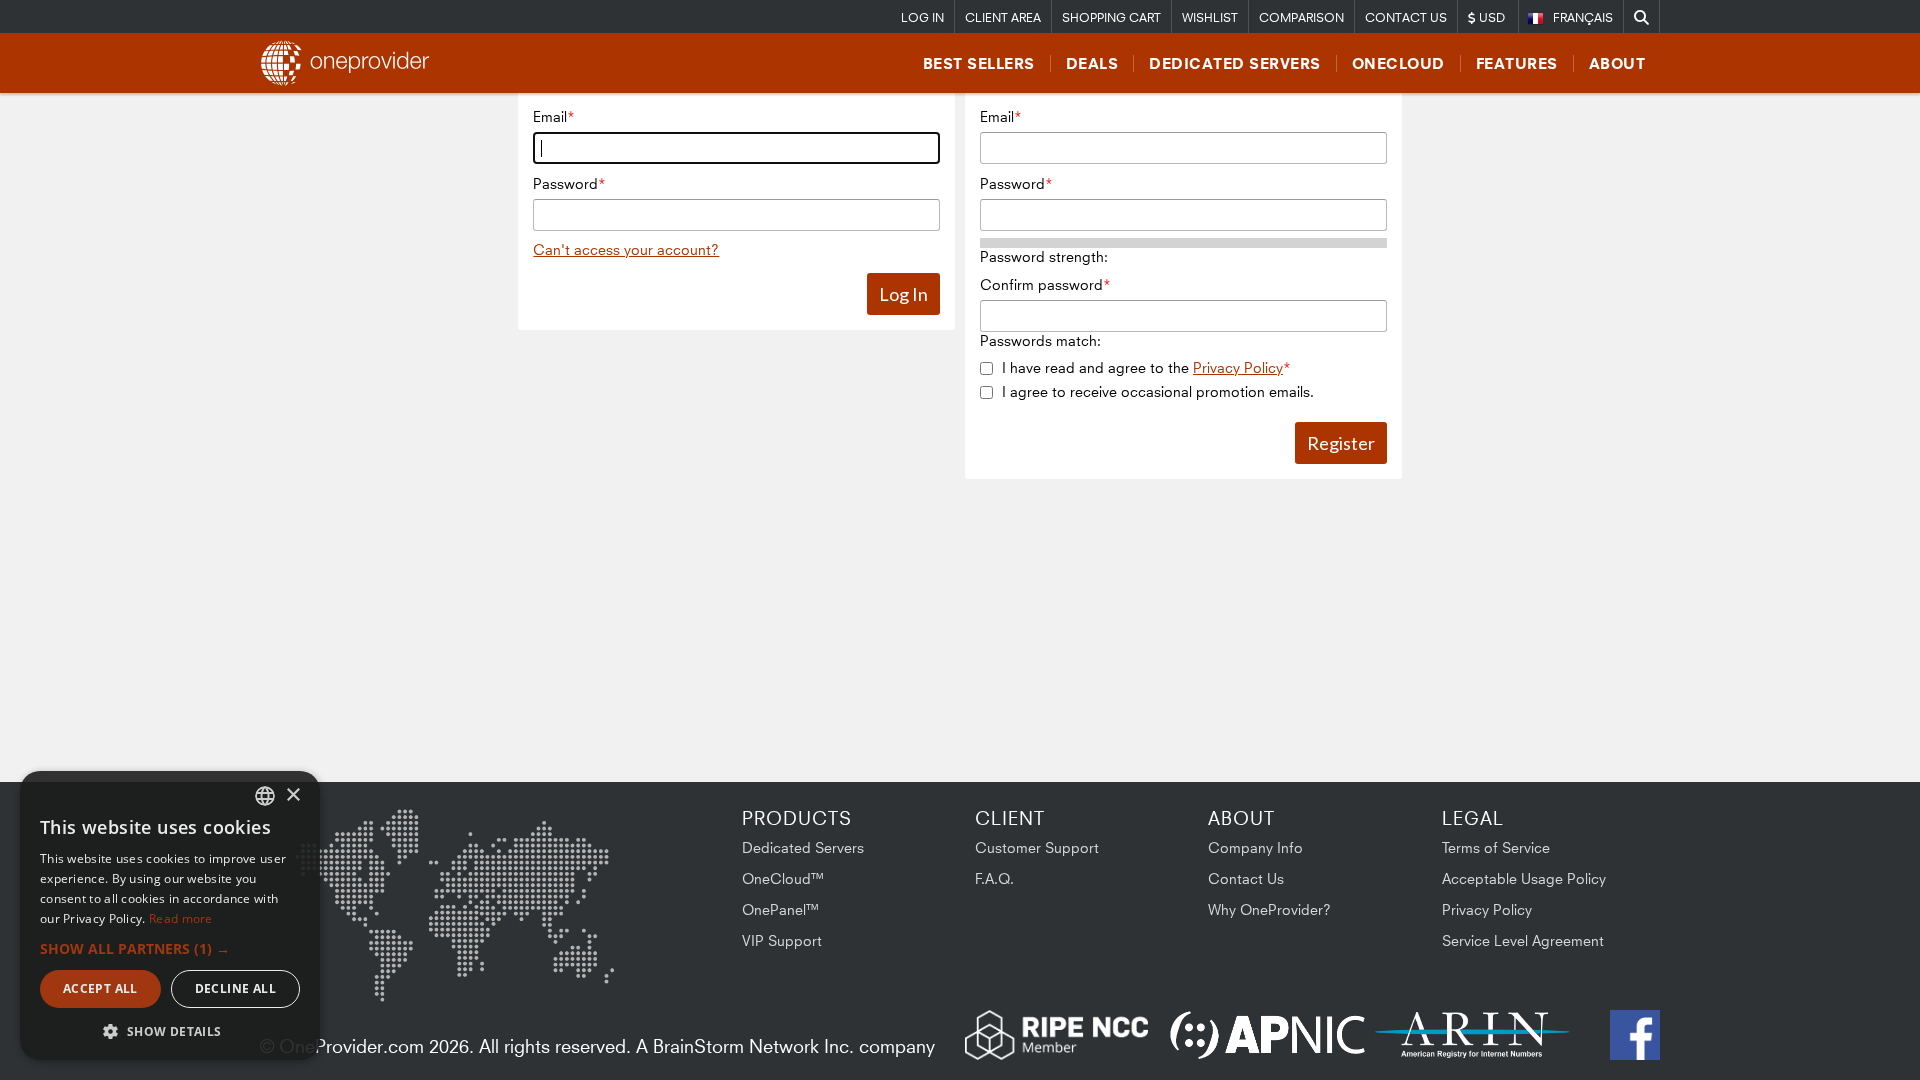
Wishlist (1210, 17)
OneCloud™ (783, 878)
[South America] (348, 967)
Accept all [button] (100, 988)
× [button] (292, 795)
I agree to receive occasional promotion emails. (1158, 391)
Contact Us (1406, 17)
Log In (922, 17)
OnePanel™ (781, 909)
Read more (181, 918)
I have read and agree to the (1142, 367)
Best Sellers (979, 63)
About (1617, 63)
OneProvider (351, 63)
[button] (170, 948)
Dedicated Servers (1235, 63)
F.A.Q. (994, 878)
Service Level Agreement (1523, 940)
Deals (1092, 63)
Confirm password (1041, 284)
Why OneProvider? (1269, 909)
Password (565, 183)
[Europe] (454, 854)
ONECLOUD (1398, 63)
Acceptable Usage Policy (1524, 878)
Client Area (1003, 17)
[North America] (347, 865)
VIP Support (782, 940)
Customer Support (1037, 847)
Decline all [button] (235, 988)
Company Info (1255, 847)
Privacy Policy (1238, 367)
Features (1517, 63)
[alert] (170, 915)
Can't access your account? (626, 249)
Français (1583, 17)
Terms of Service (1496, 847)
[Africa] (467, 954)
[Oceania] (583, 962)
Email (550, 116)
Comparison (1301, 17)
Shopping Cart (1111, 17)
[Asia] (555, 861)
